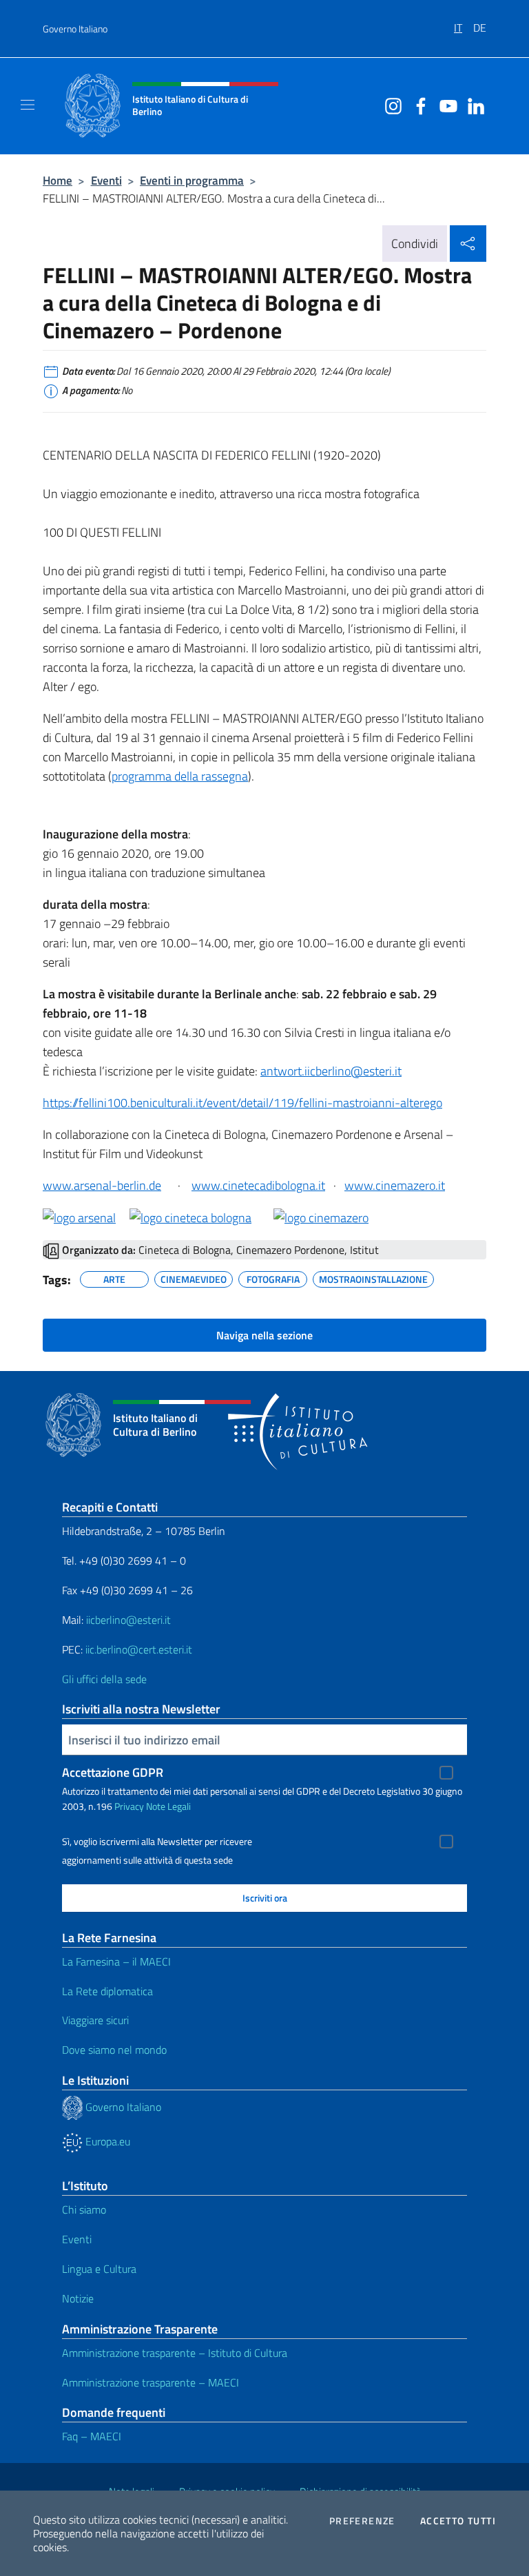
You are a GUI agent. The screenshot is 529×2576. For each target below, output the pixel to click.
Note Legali (168, 1806)
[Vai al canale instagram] (390, 105)
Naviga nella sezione (264, 1335)
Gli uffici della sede (104, 1679)
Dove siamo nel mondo (114, 2050)
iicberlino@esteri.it (128, 1620)
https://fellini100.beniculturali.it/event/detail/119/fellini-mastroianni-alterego (242, 1103)
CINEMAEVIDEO (194, 1277)
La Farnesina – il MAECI (116, 1961)
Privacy (129, 1806)
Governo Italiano (75, 29)
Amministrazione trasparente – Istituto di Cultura (175, 2353)
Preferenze (362, 2521)
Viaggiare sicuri (95, 2020)
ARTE (114, 1277)
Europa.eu (106, 2141)
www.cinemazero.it (395, 1185)
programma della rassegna (180, 776)
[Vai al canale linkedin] (473, 105)
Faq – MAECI (92, 2436)
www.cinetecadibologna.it (258, 1185)
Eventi (106, 180)
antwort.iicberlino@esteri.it (331, 1071)
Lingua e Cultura (99, 2269)
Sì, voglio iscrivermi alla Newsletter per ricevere (157, 1842)
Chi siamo (84, 2209)
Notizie (78, 2298)
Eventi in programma (192, 180)
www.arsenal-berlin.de (102, 1185)
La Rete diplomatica (107, 1991)
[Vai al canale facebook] (417, 105)
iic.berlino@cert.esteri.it (139, 1649)
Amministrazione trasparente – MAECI (151, 2382)
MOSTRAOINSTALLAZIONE (373, 1277)
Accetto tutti (458, 2521)
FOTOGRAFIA (273, 1277)
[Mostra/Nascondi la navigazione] (28, 105)
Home (58, 180)
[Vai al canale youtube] (445, 105)
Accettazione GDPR (113, 1772)
